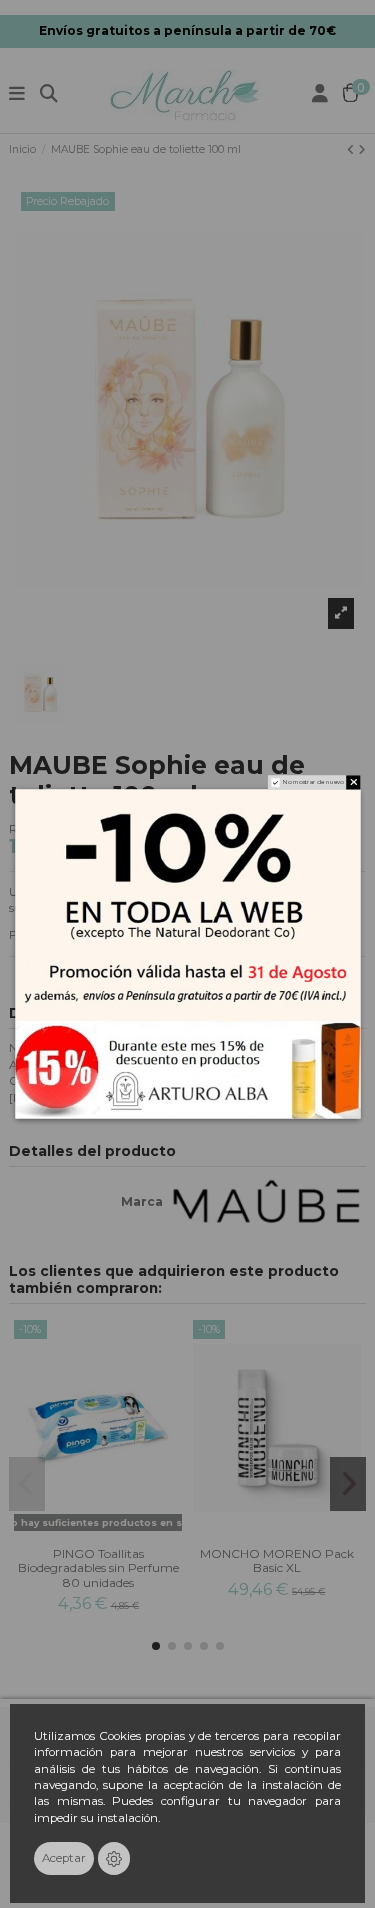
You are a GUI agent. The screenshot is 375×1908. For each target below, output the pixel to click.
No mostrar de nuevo (313, 782)
